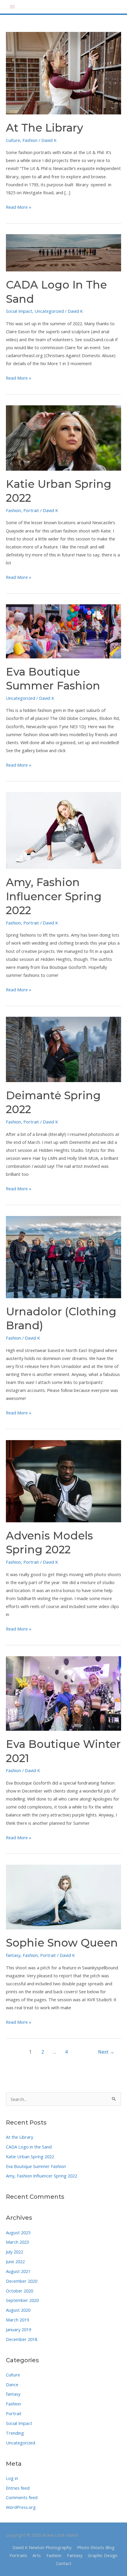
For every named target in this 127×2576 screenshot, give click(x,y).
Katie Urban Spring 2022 (30, 2156)
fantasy (13, 2394)
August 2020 (18, 2310)
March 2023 (17, 2242)
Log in (12, 2478)
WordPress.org (21, 2507)
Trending (15, 2433)
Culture (13, 2375)
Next (106, 2052)
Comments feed (22, 2497)
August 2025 (18, 2232)
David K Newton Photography (42, 2547)
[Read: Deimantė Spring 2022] (63, 1049)
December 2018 (22, 2339)
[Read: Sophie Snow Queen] (63, 1897)
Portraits (18, 2555)
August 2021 (18, 2271)
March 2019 (17, 2320)
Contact (64, 2563)
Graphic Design (103, 2555)
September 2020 (22, 2300)
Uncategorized (21, 2443)
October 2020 (19, 2291)
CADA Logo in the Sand (29, 2147)
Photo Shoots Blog (96, 2547)
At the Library (19, 2137)
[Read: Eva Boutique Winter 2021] (63, 1693)
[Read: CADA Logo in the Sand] (63, 252)
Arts (37, 2555)
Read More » (19, 207)
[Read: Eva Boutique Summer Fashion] (63, 631)
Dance (12, 2384)
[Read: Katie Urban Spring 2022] (63, 437)
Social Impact (19, 2423)
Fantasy (75, 2555)
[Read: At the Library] (63, 73)
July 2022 (14, 2252)
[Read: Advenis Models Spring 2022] (63, 1481)
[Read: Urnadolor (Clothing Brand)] (63, 1257)
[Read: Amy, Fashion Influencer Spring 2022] (63, 830)
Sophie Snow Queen (62, 1943)
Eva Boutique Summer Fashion (36, 2166)
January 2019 (18, 2329)
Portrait (14, 2413)
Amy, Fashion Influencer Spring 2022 (41, 2176)
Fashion (13, 2404)
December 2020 (22, 2281)
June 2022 (15, 2261)
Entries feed (18, 2488)
